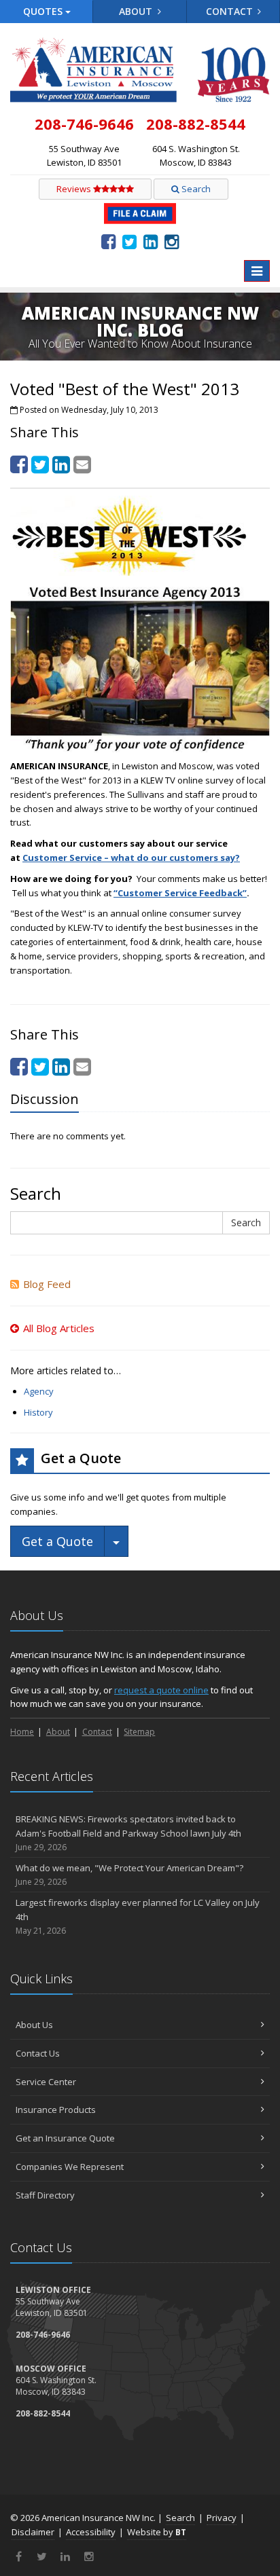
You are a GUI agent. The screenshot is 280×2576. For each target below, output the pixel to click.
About (137, 11)
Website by (157, 2532)
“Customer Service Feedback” (180, 893)
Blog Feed (47, 1284)
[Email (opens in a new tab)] (82, 464)
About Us (34, 2025)
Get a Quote (57, 1541)
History (38, 1412)
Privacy (222, 2518)
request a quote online (161, 1690)
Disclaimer (33, 2532)
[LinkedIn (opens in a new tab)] (151, 241)
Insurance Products (56, 2110)
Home (22, 1732)
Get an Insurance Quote (65, 2138)
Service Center (46, 2082)
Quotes (44, 11)
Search (195, 189)
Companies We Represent (70, 2167)
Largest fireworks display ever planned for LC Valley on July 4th (138, 1916)
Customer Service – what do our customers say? (131, 858)
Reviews (75, 189)
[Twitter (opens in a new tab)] (129, 241)
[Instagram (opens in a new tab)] (172, 241)
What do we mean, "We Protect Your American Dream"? (129, 1875)
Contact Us (38, 2053)
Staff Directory (45, 2195)
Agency (39, 1391)
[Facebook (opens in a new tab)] (108, 241)
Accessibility (91, 2532)
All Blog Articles (59, 1328)
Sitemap (139, 1732)
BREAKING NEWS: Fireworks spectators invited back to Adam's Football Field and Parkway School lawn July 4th (128, 1833)
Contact (231, 11)
